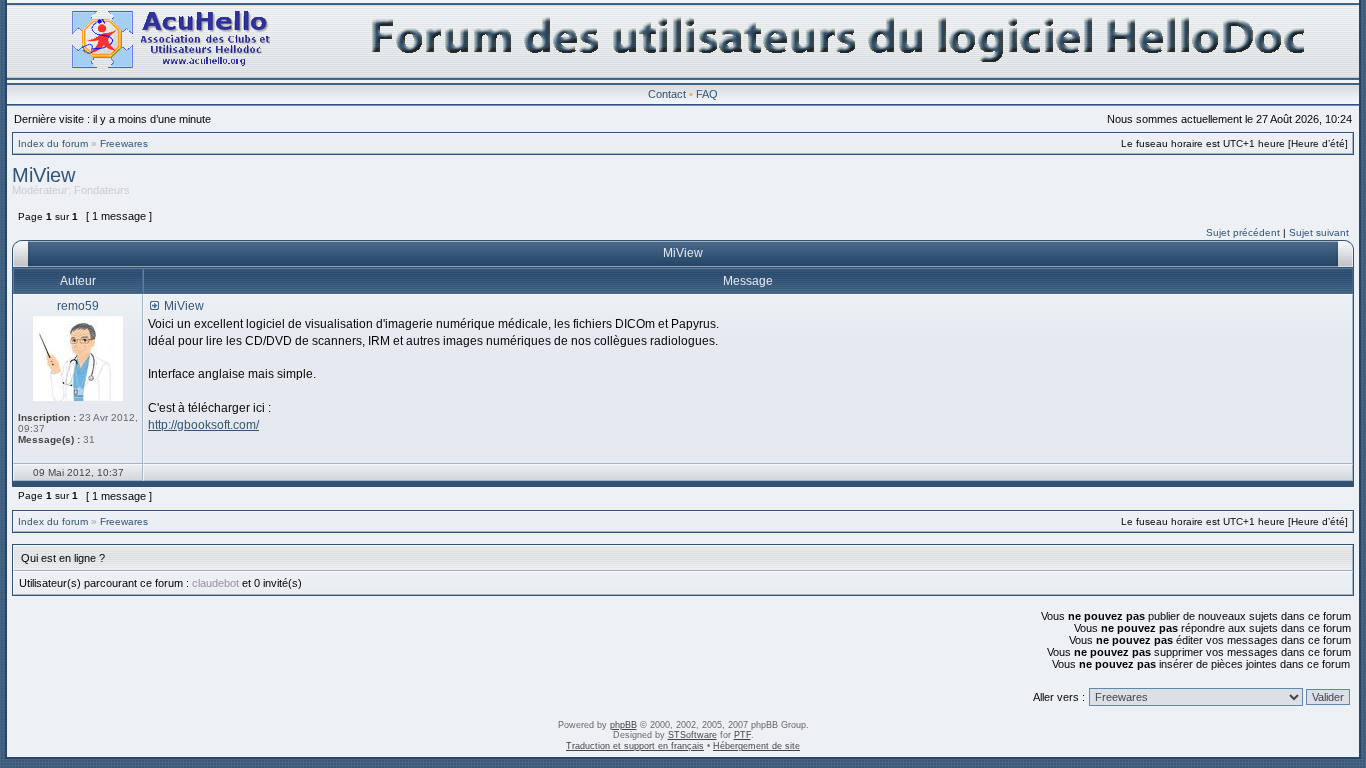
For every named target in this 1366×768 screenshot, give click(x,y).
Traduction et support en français (635, 746)
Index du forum (53, 143)
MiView (43, 175)
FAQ (707, 94)
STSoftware (692, 735)
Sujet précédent (1243, 232)
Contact (667, 94)
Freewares (124, 143)
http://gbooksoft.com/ (203, 425)
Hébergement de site (756, 746)
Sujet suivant (1319, 232)
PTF (742, 735)
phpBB (623, 725)
